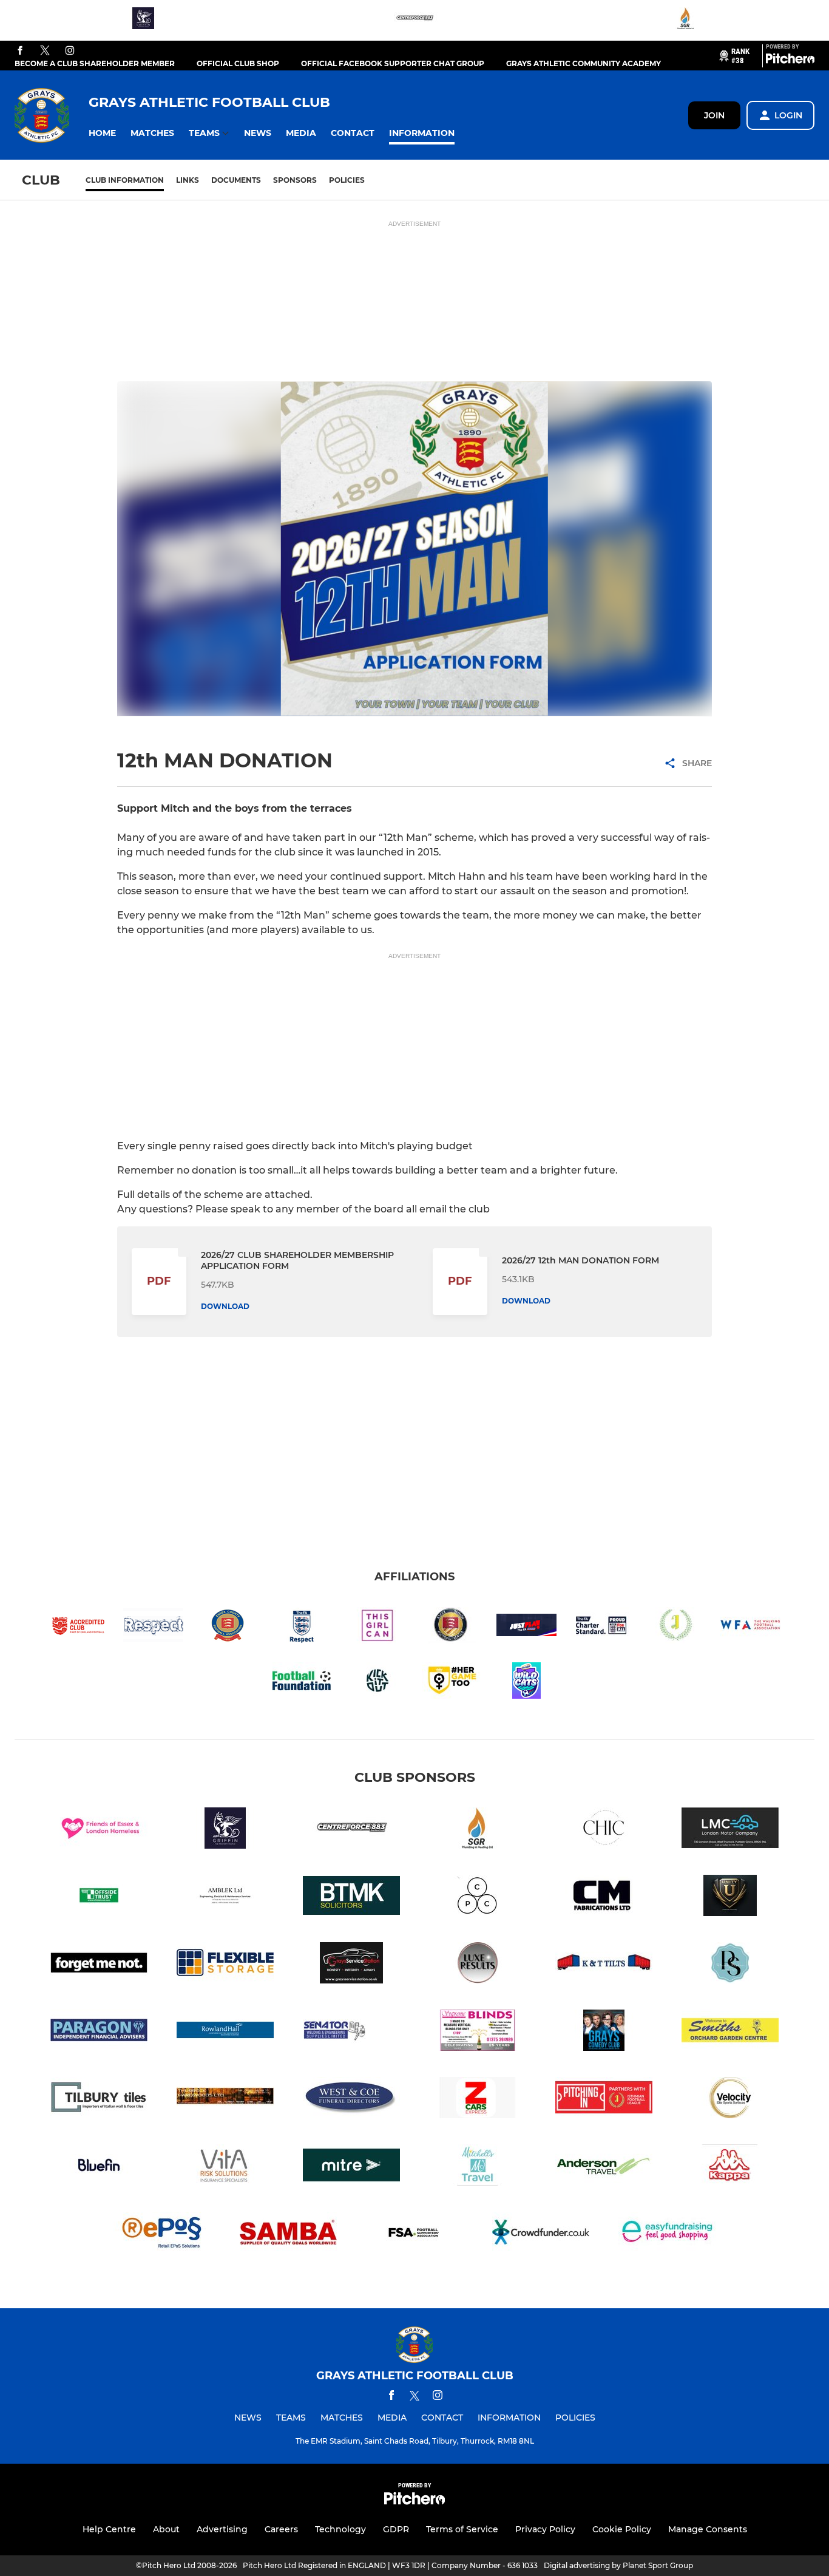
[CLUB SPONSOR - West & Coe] (351, 2100)
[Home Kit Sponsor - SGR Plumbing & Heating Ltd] (686, 20)
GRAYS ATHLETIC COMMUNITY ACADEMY (584, 63)
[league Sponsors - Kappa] (730, 2167)
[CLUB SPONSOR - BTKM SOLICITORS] (351, 1898)
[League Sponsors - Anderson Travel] (604, 2167)
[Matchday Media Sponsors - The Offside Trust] (99, 1898)
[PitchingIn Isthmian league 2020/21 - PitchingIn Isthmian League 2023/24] (604, 2100)
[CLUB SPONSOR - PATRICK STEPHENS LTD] (730, 1965)
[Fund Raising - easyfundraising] (667, 2234)
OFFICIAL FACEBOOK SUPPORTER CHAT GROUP (393, 63)
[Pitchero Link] (790, 61)
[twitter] (45, 51)
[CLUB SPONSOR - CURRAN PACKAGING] (478, 1898)
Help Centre (109, 2529)
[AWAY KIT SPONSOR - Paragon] (99, 2032)
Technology (340, 2529)
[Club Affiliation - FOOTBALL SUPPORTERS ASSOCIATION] (414, 2234)
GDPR (396, 2529)
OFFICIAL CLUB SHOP (238, 63)
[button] (102, 133)
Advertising (222, 2529)
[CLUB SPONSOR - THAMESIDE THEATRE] (604, 2032)
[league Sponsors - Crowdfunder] (541, 2234)
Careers (281, 2529)
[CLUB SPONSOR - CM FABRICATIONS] (604, 1898)
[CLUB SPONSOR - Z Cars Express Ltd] (478, 2100)
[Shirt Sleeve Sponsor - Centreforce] (414, 20)
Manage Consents (708, 2529)
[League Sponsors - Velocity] (730, 2100)
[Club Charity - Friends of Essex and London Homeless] (99, 1830)
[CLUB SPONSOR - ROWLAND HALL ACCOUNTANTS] (225, 2032)
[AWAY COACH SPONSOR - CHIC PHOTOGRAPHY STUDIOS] (604, 1830)
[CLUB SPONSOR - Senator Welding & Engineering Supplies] (351, 2032)
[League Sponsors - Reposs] (162, 2234)
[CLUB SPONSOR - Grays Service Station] (351, 1965)
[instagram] (70, 51)
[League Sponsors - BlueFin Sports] (99, 2167)
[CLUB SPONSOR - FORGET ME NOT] (99, 1965)
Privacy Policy (545, 2529)
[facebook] (20, 51)
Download (225, 1306)
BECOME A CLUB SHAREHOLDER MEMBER (95, 63)
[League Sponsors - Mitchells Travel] (478, 2167)
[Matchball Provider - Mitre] (351, 2167)
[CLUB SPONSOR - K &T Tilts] (604, 1965)
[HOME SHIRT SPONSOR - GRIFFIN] (143, 20)
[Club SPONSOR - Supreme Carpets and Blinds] (478, 2032)
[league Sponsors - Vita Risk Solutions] (225, 2167)
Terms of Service (462, 2529)
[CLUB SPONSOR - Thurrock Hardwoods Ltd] (225, 2100)
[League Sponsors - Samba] (288, 2234)
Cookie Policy (622, 2529)
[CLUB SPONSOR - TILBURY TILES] (99, 2100)
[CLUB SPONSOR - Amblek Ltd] (225, 1898)
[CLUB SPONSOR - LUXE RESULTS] (478, 1965)
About (166, 2529)
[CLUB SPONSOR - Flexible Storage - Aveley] (225, 1965)
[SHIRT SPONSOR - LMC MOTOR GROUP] (730, 1830)
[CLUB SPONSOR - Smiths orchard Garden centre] (730, 2032)
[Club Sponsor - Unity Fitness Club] (730, 1898)
